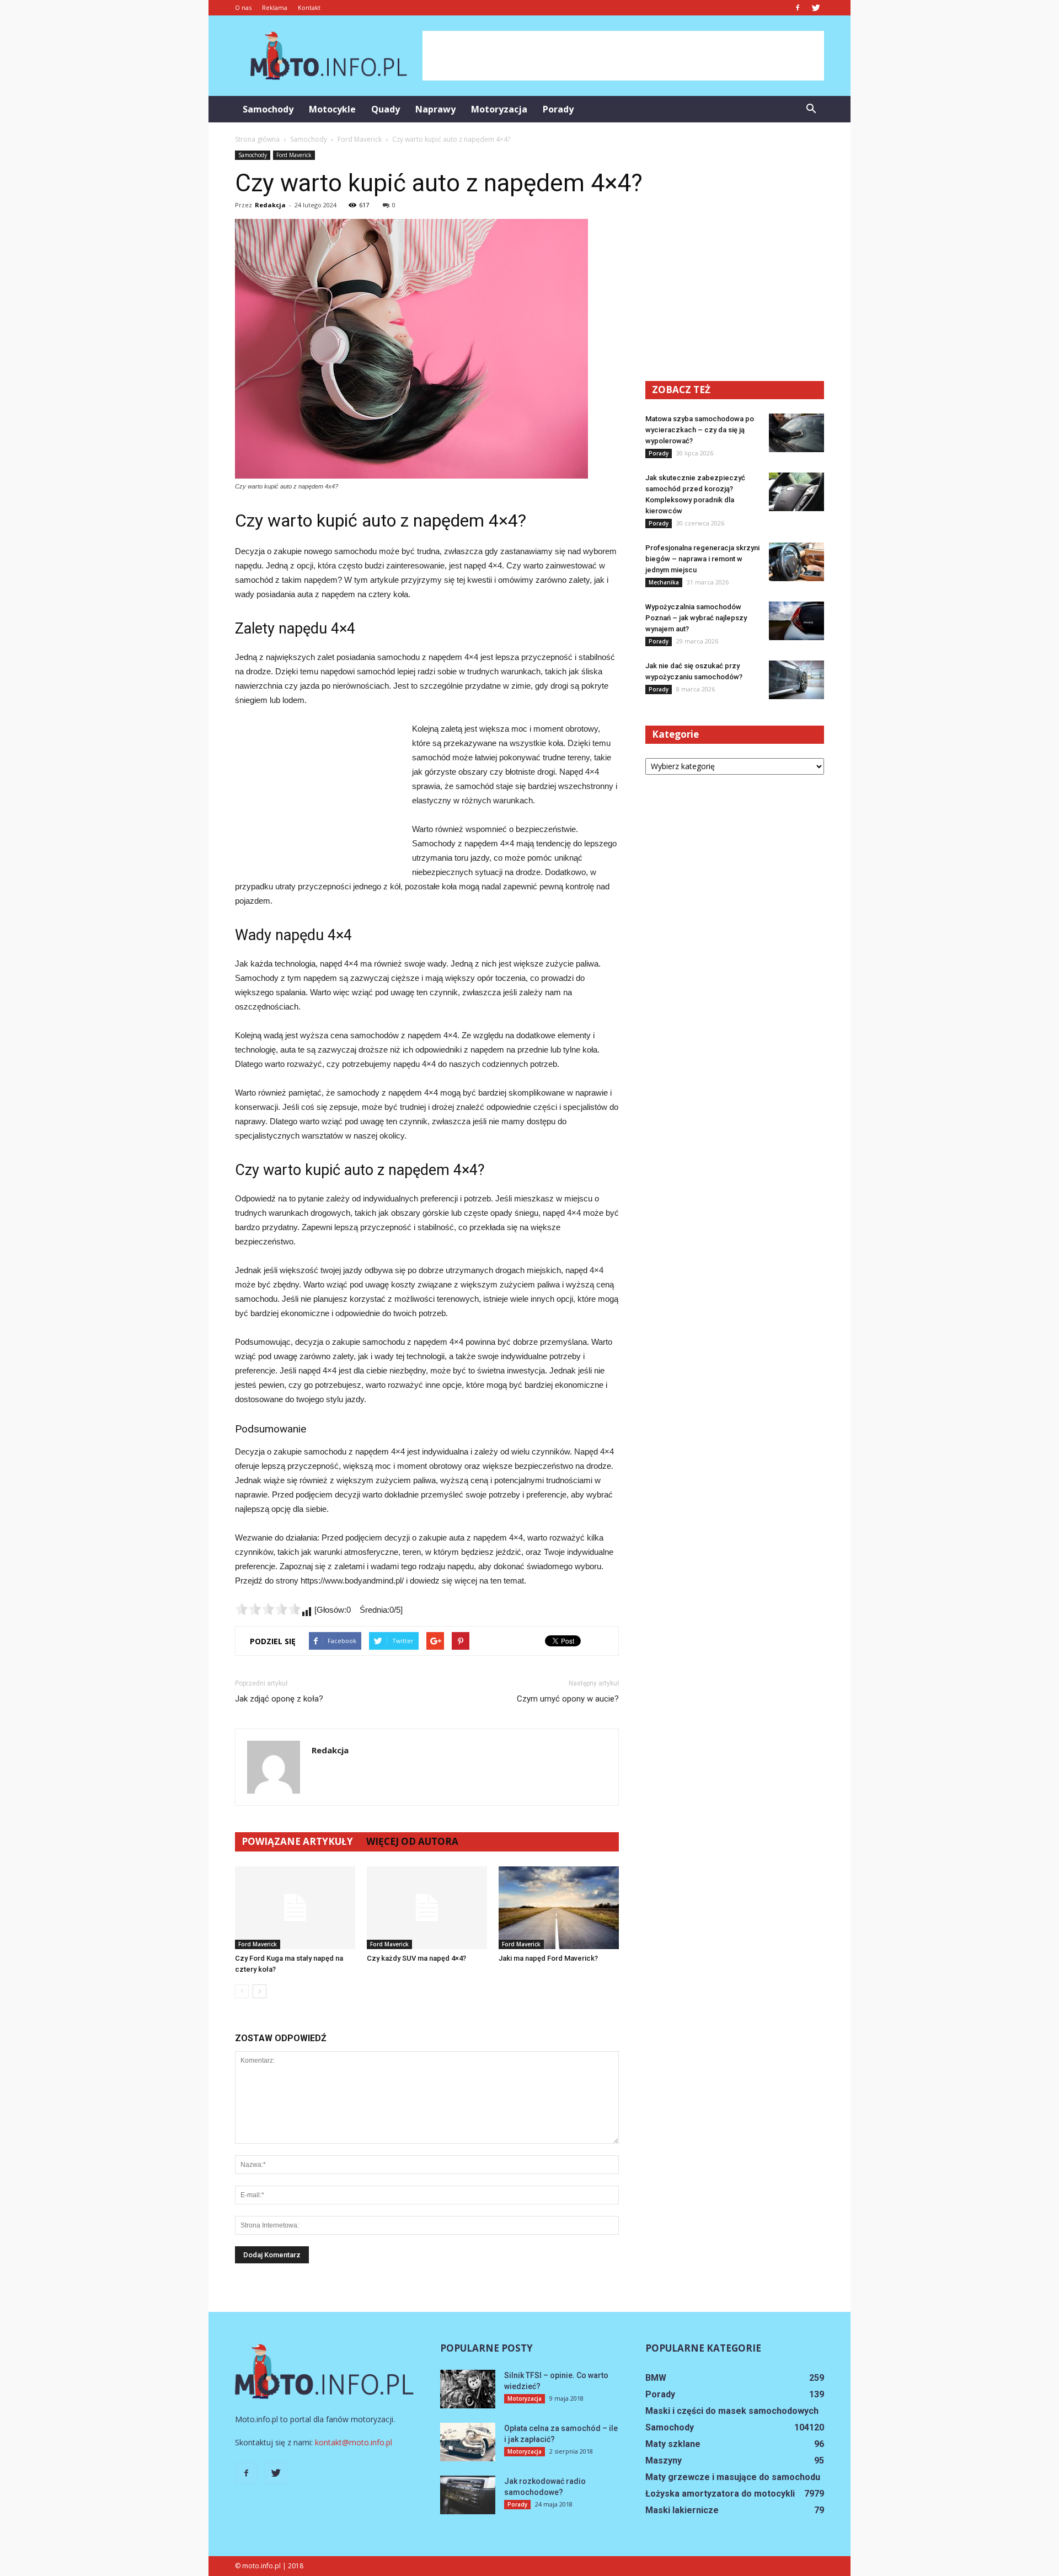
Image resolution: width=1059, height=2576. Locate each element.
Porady (558, 109)
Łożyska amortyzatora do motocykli (720, 2494)
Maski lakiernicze (682, 2510)
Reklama (275, 7)
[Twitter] (816, 8)
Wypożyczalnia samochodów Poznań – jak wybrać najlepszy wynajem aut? (696, 618)
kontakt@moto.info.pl (354, 2442)
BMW (656, 2378)
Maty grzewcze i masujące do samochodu (733, 2477)
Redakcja (270, 205)
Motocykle (332, 109)
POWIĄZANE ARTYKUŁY (297, 1841)
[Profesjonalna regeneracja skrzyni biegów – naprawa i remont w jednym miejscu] (796, 562)
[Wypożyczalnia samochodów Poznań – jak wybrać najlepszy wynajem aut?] (796, 621)
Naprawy (435, 109)
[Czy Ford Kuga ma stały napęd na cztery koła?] (295, 1908)
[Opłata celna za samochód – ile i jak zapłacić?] (468, 2442)
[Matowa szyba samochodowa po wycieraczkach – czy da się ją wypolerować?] (796, 433)
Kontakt (309, 7)
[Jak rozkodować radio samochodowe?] (468, 2495)
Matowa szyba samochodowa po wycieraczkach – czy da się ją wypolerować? (700, 430)
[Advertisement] (623, 56)
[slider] (268, 1609)
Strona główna (257, 139)
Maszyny (664, 2460)
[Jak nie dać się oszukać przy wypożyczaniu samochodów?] (796, 680)
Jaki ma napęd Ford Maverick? (548, 1958)
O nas (243, 7)
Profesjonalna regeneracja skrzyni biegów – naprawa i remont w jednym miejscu (702, 559)
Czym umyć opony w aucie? (568, 1699)
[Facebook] (798, 8)
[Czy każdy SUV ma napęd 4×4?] (427, 1908)
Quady (386, 109)
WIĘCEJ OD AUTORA (412, 1841)
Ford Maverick (294, 155)
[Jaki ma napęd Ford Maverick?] (559, 1908)
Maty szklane (673, 2444)
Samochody (268, 109)
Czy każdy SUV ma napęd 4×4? (416, 1958)
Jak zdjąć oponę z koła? (279, 1699)
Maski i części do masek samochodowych (732, 2411)
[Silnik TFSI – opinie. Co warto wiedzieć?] (468, 2389)
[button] (811, 109)
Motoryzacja (499, 109)
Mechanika (664, 582)
